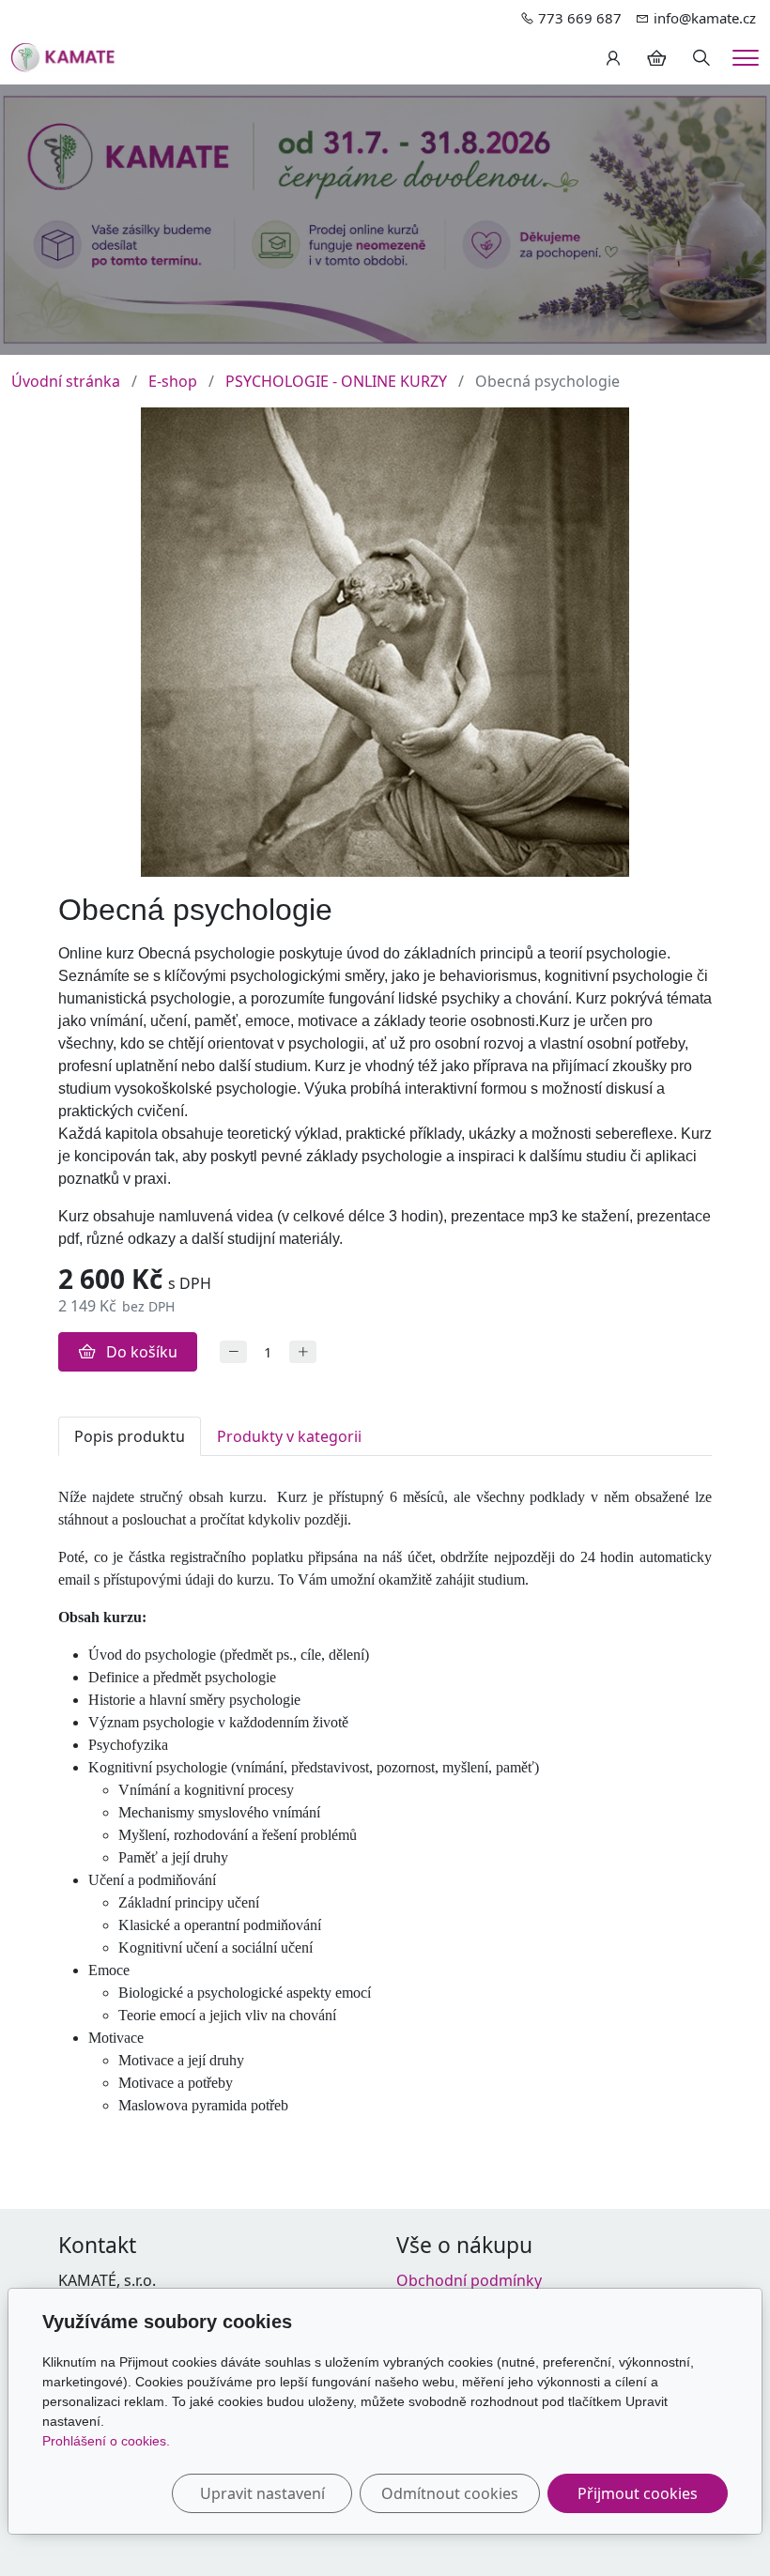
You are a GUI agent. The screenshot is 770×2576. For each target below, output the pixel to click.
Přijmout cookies (638, 2493)
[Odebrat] (233, 1352)
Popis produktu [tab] (130, 1436)
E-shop (173, 381)
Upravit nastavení (262, 2493)
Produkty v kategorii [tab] (289, 1436)
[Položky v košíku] (656, 58)
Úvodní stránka (66, 381)
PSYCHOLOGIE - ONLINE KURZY (336, 381)
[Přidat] (303, 1352)
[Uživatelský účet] (613, 58)
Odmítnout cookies (450, 2493)
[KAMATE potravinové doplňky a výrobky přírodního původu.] (64, 56)
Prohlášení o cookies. (106, 2441)
